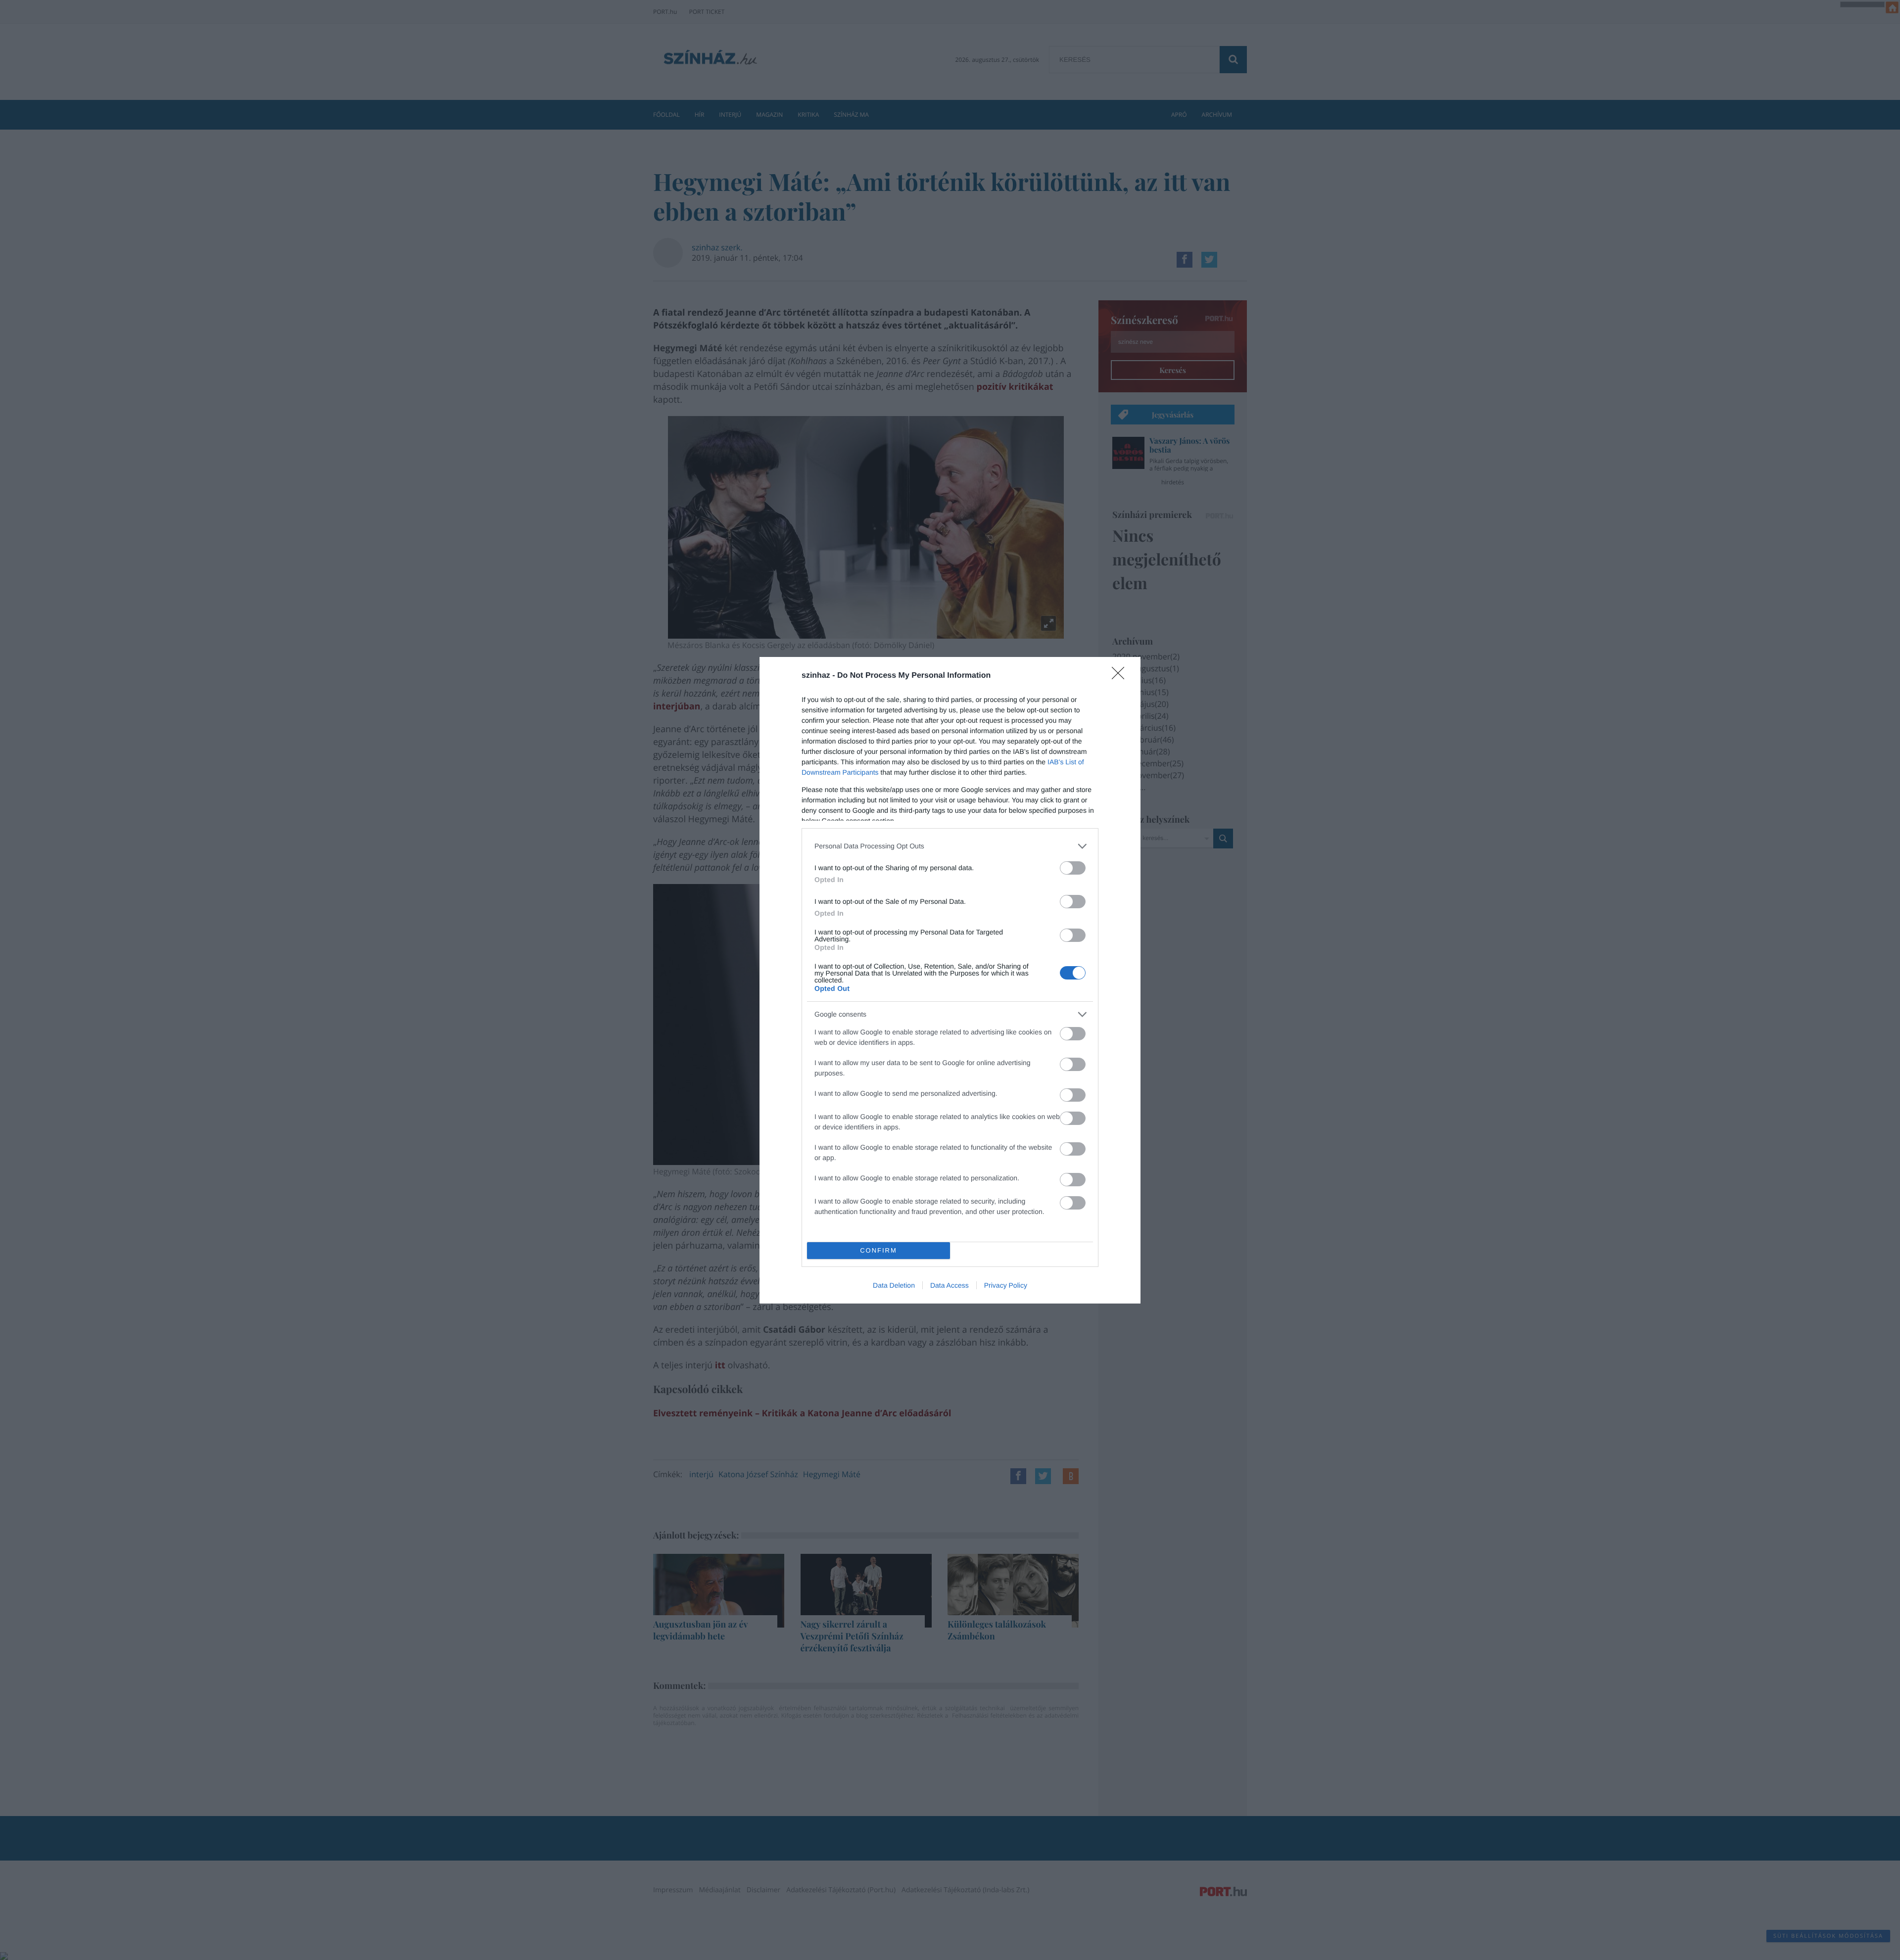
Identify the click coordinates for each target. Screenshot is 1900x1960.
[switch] (1073, 868)
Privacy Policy (1006, 1285)
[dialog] (950, 980)
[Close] (1121, 676)
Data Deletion (894, 1285)
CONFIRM (879, 1250)
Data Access (950, 1285)
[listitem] (950, 846)
